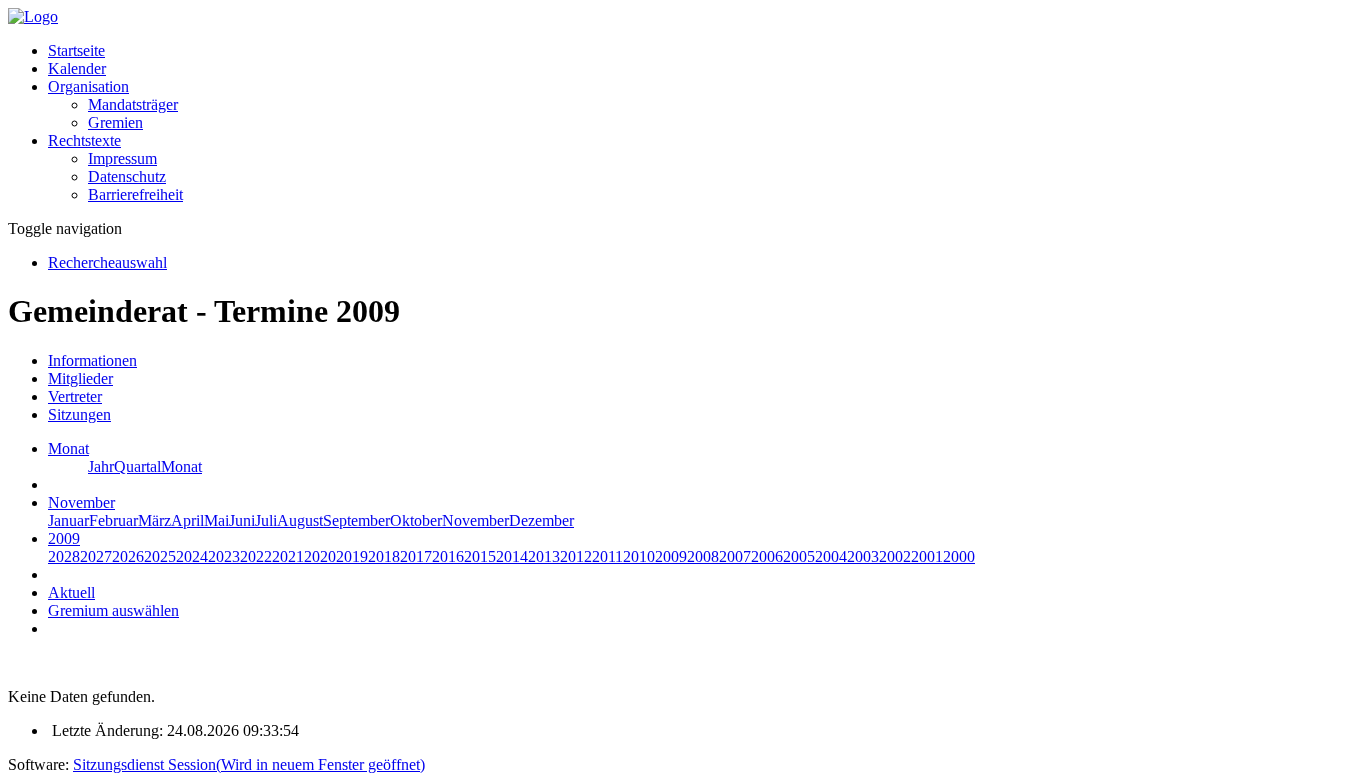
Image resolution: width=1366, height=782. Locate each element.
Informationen (92, 360)
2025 (160, 556)
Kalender (77, 68)
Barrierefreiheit (135, 194)
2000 (959, 556)
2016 (448, 556)
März (154, 520)
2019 (352, 556)
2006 (767, 556)
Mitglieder (80, 378)
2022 (256, 556)
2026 (128, 556)
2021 (288, 556)
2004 (831, 556)
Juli (266, 520)
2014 (512, 556)
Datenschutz (127, 176)
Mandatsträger (133, 104)
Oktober (416, 520)
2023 (224, 556)
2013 (544, 556)
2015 (480, 556)
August (300, 520)
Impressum (122, 158)
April (187, 520)
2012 (576, 556)
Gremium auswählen (113, 610)
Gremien (115, 122)
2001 (927, 556)
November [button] (81, 502)
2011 (607, 556)
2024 (192, 556)
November (475, 520)
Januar (68, 520)
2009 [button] (64, 538)
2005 (799, 556)
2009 (671, 556)
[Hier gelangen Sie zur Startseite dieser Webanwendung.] (33, 16)
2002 (895, 556)
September (356, 520)
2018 (384, 556)
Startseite (76, 50)
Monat (181, 466)
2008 (703, 556)
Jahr (101, 466)
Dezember (541, 520)
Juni (242, 520)
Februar (113, 520)
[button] (88, 86)
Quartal (137, 466)
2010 (639, 556)
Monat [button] (68, 448)
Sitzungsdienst (249, 764)
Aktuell (71, 592)
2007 (735, 556)
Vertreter (75, 396)
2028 (64, 556)
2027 (96, 556)
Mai (216, 520)
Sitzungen (79, 414)
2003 (863, 556)
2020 (320, 556)
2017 (416, 556)
